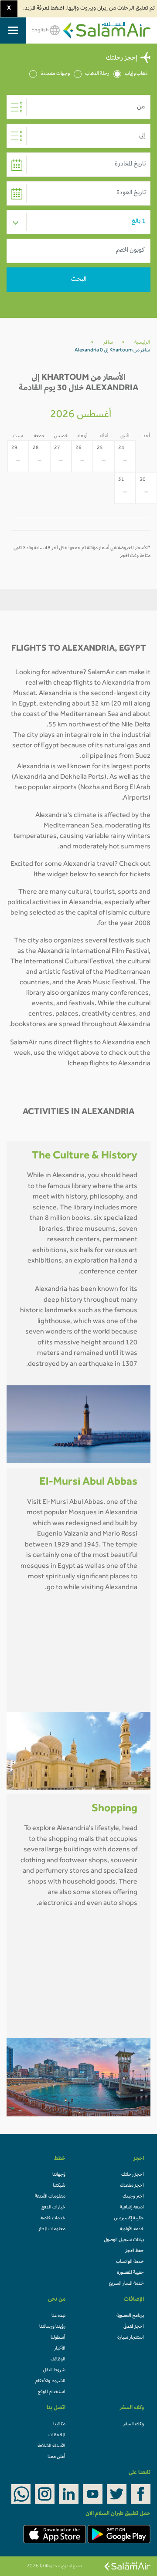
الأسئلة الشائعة (51, 2446)
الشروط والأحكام (50, 2381)
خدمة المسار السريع (126, 2284)
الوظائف (58, 2360)
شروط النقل (54, 2370)
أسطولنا (58, 2338)
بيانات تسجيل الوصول (124, 2240)
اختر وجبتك (133, 2197)
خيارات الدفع (53, 2208)
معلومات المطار (52, 2229)
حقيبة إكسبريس (129, 2218)
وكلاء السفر (133, 2424)
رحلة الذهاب (97, 74)
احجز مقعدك (132, 2186)
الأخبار (60, 2349)
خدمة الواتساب (130, 2262)
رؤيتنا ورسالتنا (52, 2327)
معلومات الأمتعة (50, 2197)
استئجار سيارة (131, 2338)
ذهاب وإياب (136, 74)
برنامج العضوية (130, 2316)
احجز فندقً (134, 2327)
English (41, 30)
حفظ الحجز (135, 2251)
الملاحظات (57, 2435)
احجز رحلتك (133, 2175)
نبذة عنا (58, 2316)
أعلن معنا (56, 2457)
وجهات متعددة (55, 74)
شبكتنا (59, 2186)
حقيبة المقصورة (130, 2273)
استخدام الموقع (52, 2392)
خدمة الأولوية (132, 2229)
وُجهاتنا (59, 2175)
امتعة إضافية (132, 2208)
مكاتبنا (59, 2424)
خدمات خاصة (53, 2218)
